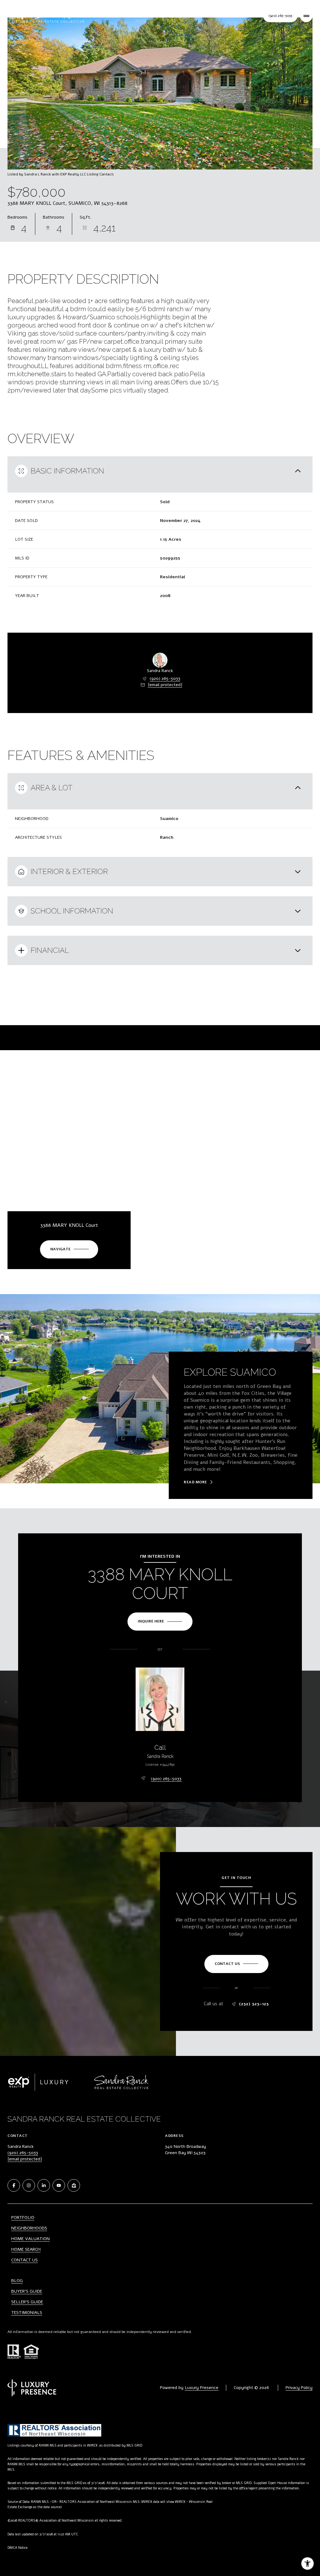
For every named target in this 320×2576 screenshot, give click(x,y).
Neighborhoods (29, 2228)
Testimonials (27, 2313)
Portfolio (23, 2217)
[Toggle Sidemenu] (306, 16)
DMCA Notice (17, 2548)
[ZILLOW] (74, 2185)
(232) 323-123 (254, 2004)
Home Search (26, 2249)
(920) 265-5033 (165, 678)
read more (195, 1482)
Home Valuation (30, 2239)
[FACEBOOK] (14, 2185)
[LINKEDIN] (44, 2185)
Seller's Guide (27, 2302)
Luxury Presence (202, 2388)
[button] (236, 1964)
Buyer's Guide (27, 2291)
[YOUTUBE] (59, 2185)
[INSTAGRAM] (29, 2185)
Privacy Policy (299, 2388)
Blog (17, 2281)
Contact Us (280, 16)
